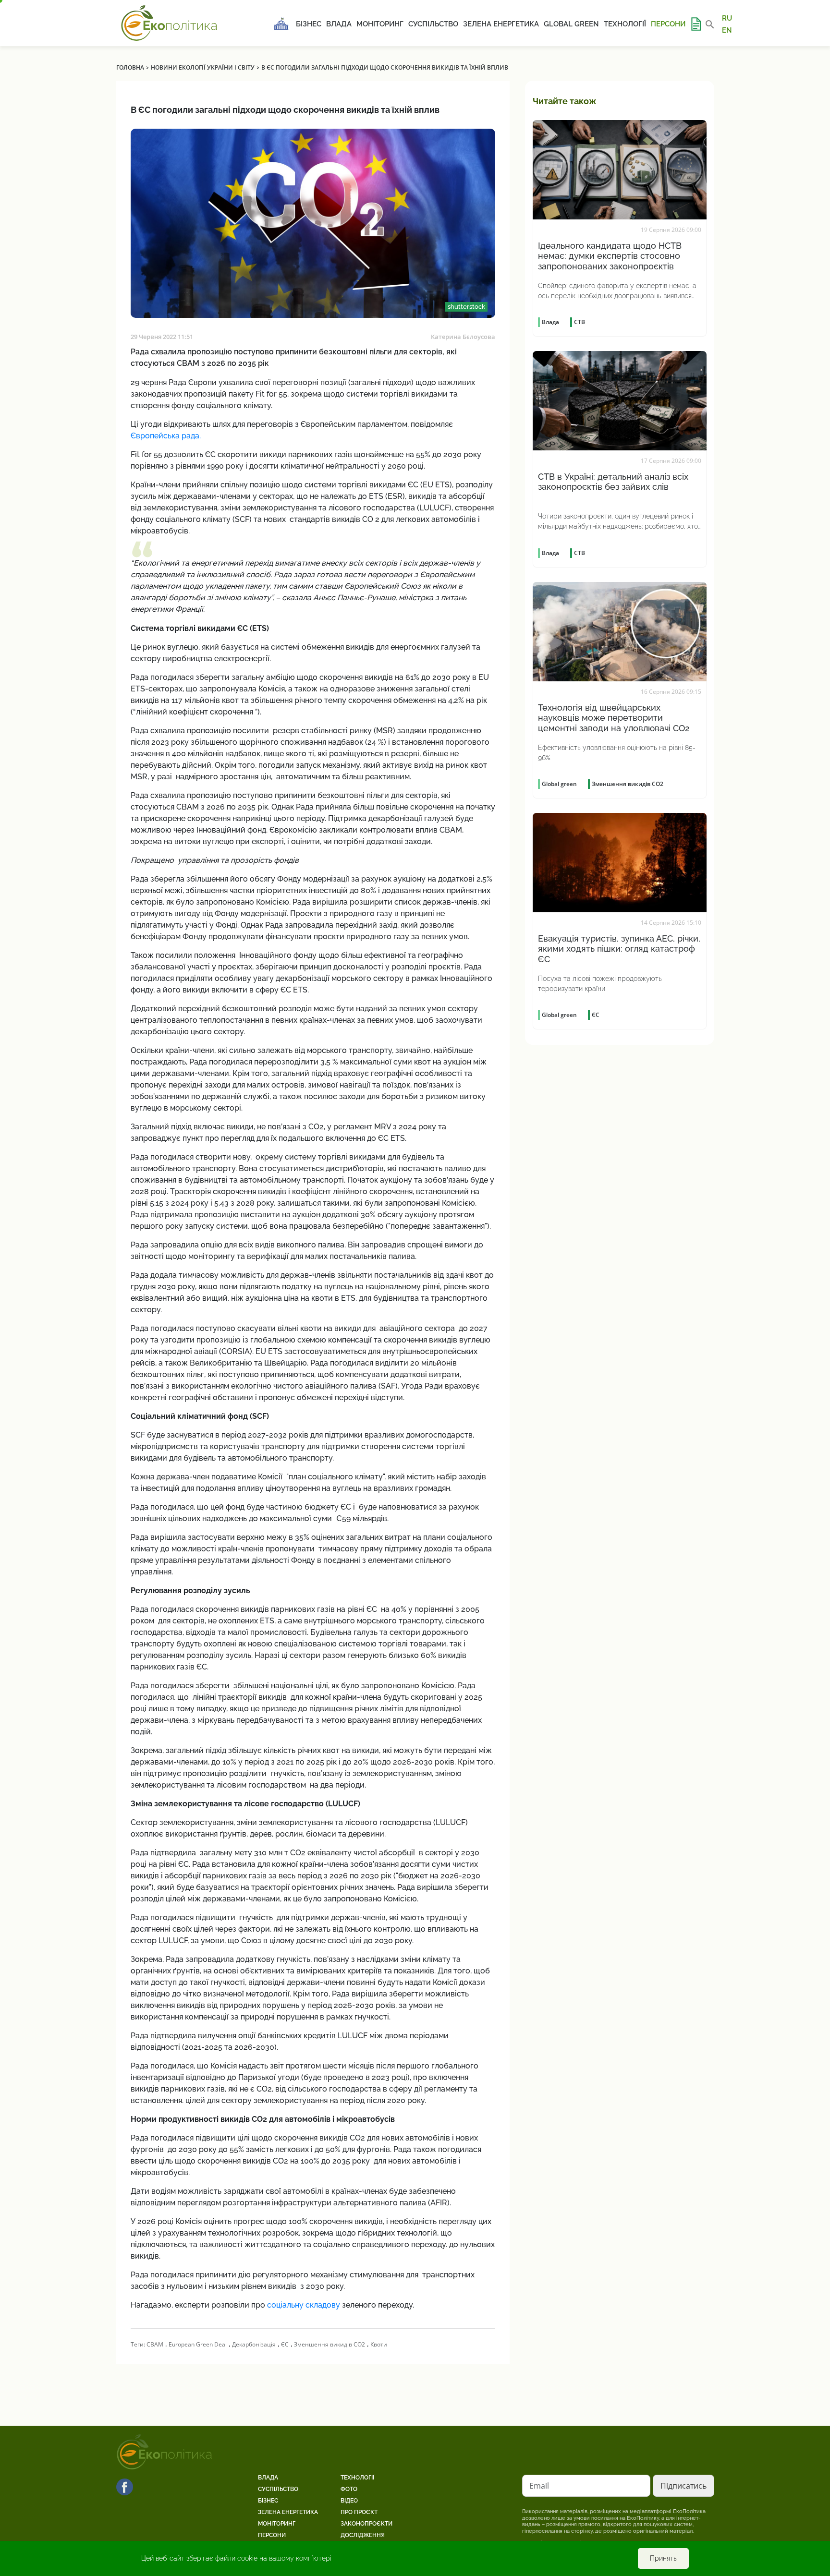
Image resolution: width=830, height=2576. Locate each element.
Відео (349, 2501)
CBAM (155, 2344)
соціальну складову (304, 2305)
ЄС (285, 2344)
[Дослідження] (696, 24)
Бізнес (309, 24)
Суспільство (433, 24)
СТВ (580, 322)
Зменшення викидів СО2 (330, 2344)
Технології (625, 24)
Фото (349, 2489)
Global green (571, 24)
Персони (668, 24)
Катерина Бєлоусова (463, 337)
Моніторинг (380, 24)
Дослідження (363, 2535)
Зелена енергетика (501, 24)
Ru (727, 18)
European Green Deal (198, 2344)
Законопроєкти (366, 2524)
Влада (339, 24)
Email (539, 2486)
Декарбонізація (254, 2344)
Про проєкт (359, 2512)
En (727, 30)
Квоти (379, 2344)
